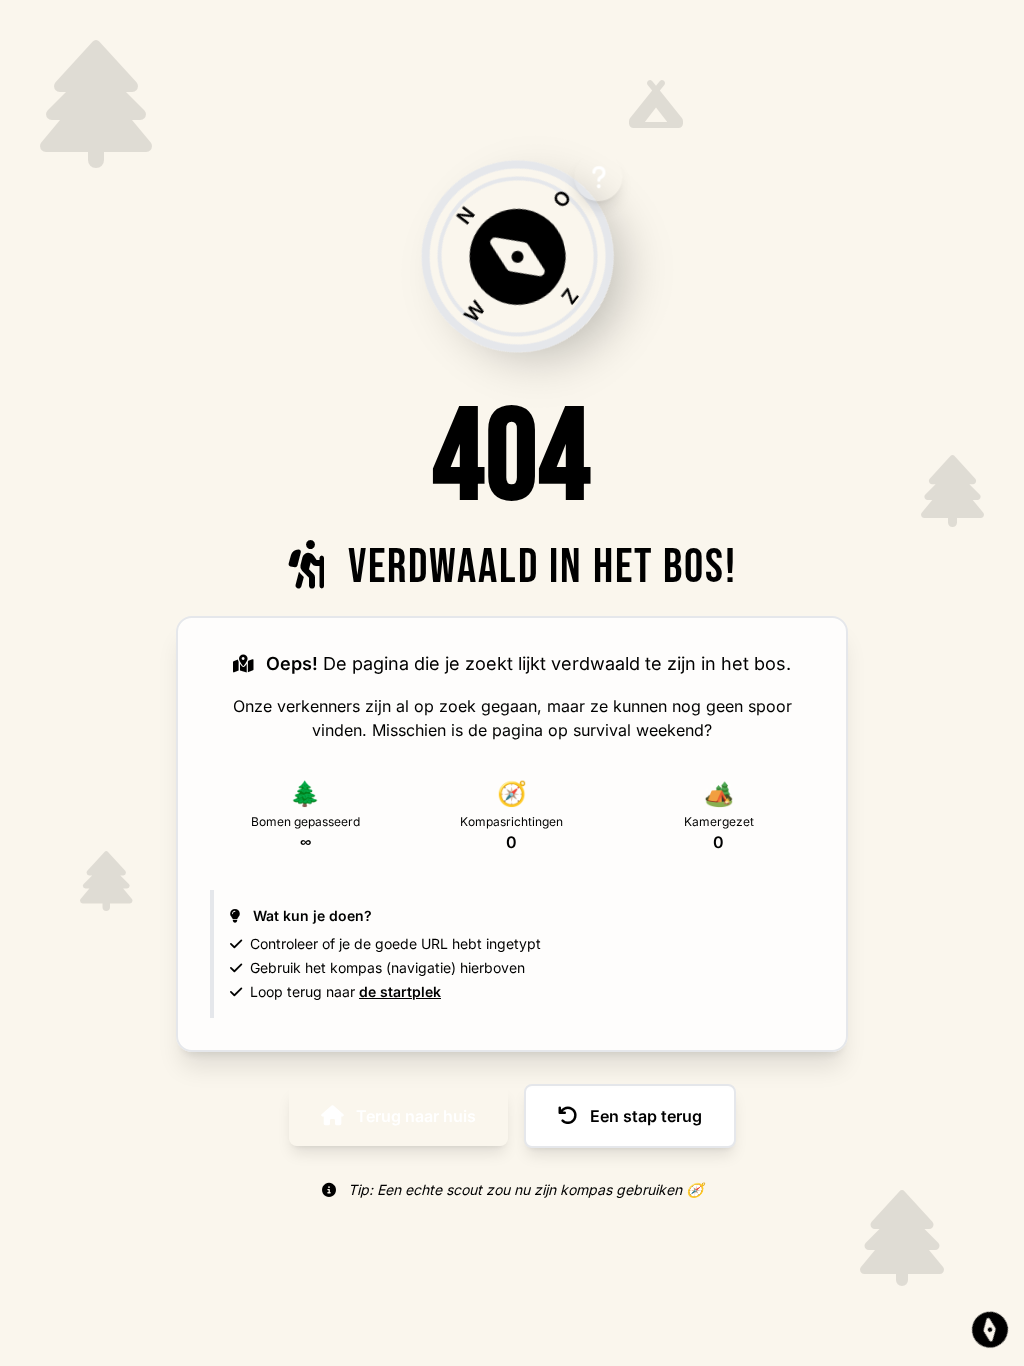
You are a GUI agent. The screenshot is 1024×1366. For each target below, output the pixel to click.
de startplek (400, 991)
